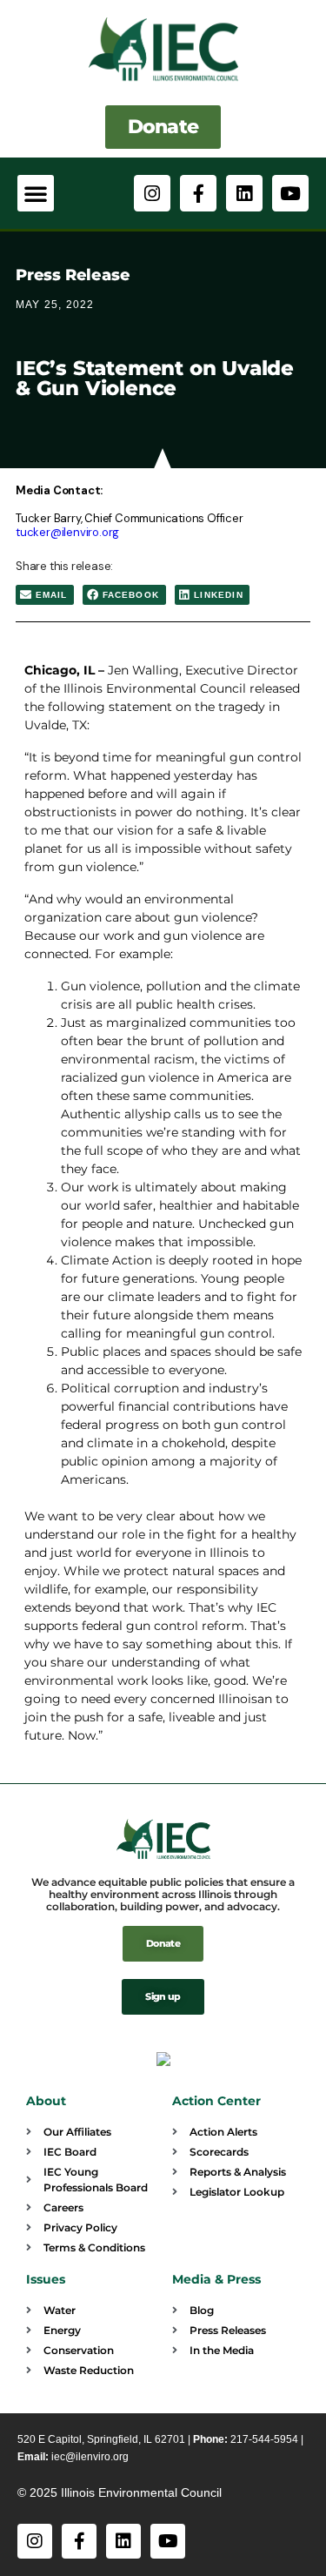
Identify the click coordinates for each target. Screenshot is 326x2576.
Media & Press (216, 2279)
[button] (36, 193)
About (46, 2101)
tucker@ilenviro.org (67, 532)
